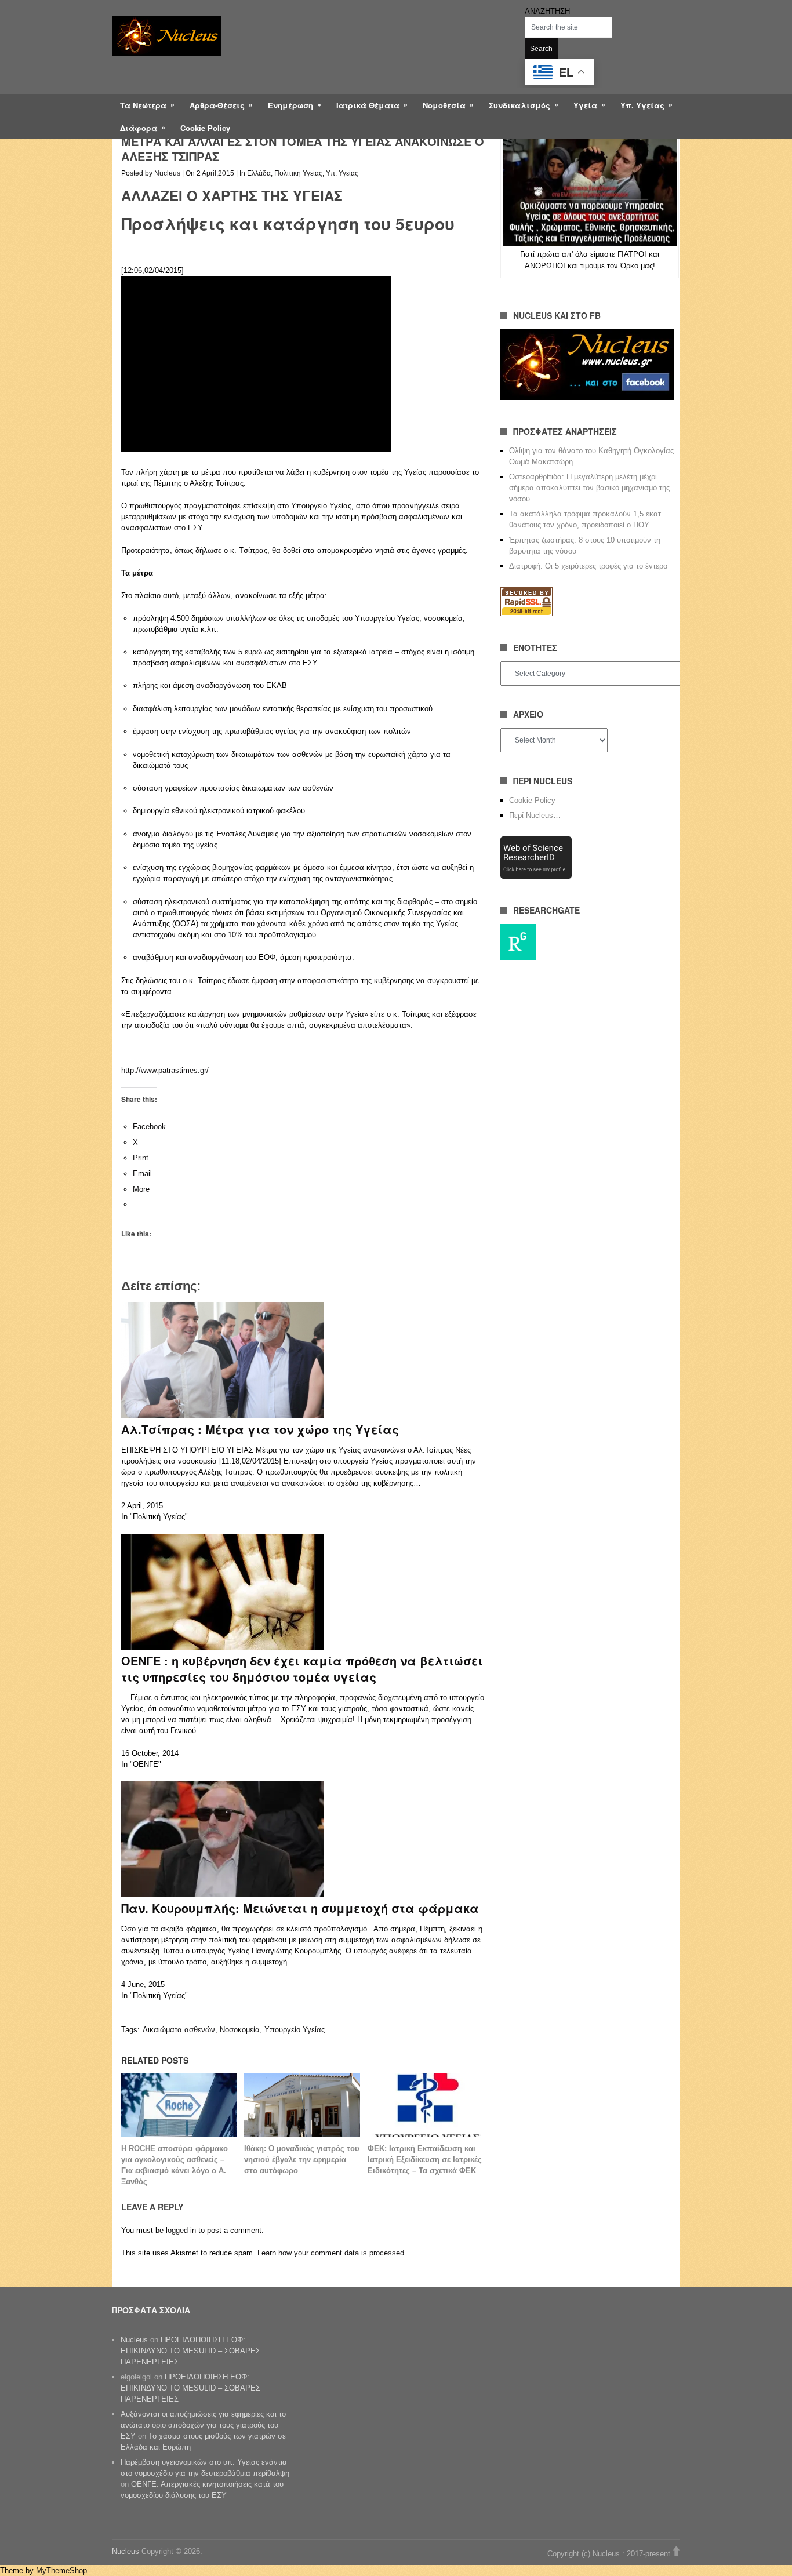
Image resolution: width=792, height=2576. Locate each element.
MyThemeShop (61, 2570)
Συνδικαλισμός (519, 105)
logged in (181, 2230)
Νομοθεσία (444, 105)
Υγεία (585, 105)
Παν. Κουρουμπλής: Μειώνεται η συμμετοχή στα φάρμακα (300, 1908)
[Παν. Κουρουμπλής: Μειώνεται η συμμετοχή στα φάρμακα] (223, 1895)
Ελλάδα (259, 173)
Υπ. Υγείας (642, 105)
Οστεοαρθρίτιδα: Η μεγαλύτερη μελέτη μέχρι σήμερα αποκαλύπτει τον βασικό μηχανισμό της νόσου (589, 488)
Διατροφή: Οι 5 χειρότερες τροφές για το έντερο (588, 566)
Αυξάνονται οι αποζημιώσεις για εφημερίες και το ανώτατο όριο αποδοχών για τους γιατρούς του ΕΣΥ (203, 2425)
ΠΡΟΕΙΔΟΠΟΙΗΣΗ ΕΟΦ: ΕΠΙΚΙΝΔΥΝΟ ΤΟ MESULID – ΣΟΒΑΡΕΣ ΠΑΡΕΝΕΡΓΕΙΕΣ (190, 2351)
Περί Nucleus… (535, 815)
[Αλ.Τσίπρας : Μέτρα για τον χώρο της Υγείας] (223, 1416)
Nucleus (167, 173)
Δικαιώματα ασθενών (179, 2030)
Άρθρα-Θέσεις (217, 105)
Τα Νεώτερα (143, 105)
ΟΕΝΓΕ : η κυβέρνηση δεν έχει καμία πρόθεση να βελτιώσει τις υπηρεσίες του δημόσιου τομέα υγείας (302, 1669)
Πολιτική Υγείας (298, 173)
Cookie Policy (205, 128)
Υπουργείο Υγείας (295, 2030)
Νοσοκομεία (240, 2030)
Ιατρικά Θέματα (368, 105)
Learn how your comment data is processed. (332, 2253)
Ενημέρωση (290, 105)
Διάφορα (139, 128)
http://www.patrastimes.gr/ (165, 1070)
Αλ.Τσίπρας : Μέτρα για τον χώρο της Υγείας (260, 1429)
